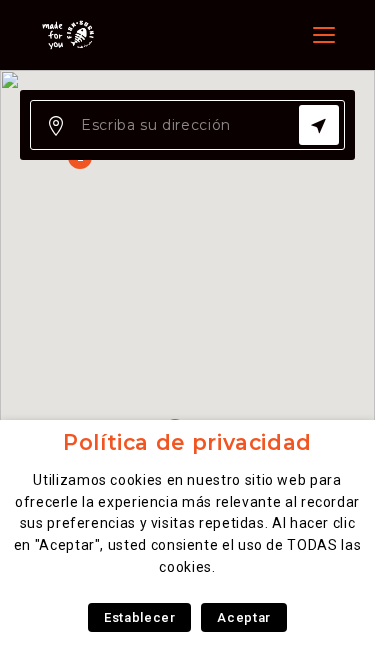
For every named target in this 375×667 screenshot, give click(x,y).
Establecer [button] (139, 617)
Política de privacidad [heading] (187, 442)
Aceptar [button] (243, 617)
